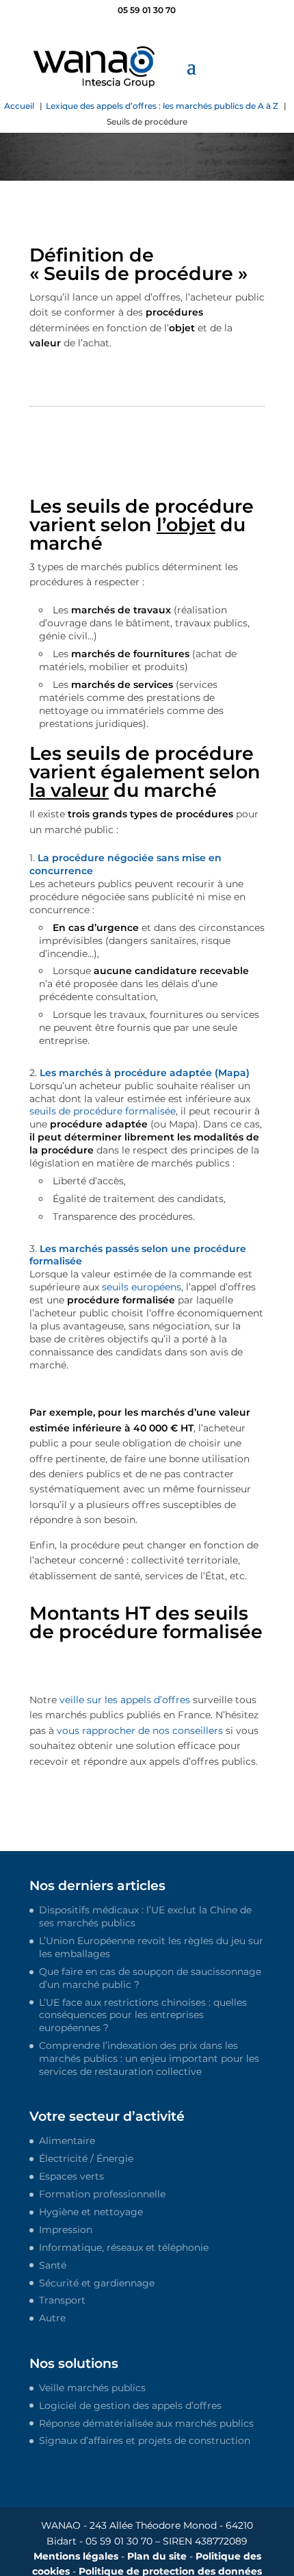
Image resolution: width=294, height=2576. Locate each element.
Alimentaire (67, 2141)
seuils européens (142, 1287)
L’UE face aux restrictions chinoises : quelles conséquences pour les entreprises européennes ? (143, 2015)
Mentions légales (76, 2556)
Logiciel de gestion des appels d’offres (130, 2406)
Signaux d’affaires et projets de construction (145, 2440)
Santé (53, 2265)
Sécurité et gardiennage (97, 2283)
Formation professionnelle (102, 2194)
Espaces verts (71, 2176)
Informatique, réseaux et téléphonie (124, 2247)
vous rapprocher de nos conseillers (140, 1731)
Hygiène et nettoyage (91, 2212)
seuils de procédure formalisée (103, 1111)
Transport (62, 2300)
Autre (52, 2318)
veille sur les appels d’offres (125, 1700)
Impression (66, 2230)
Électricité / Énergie (86, 2158)
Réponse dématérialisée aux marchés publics (146, 2423)
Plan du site (157, 2556)
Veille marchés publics (92, 2388)
